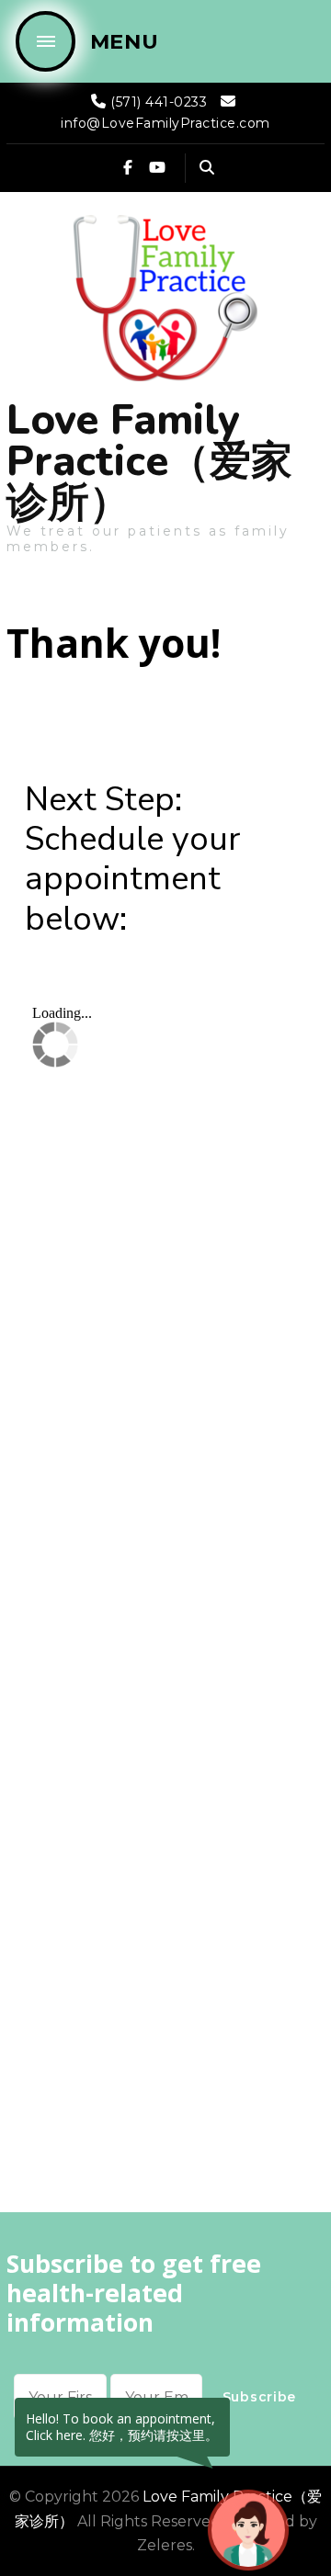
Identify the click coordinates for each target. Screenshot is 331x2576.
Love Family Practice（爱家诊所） (149, 462)
